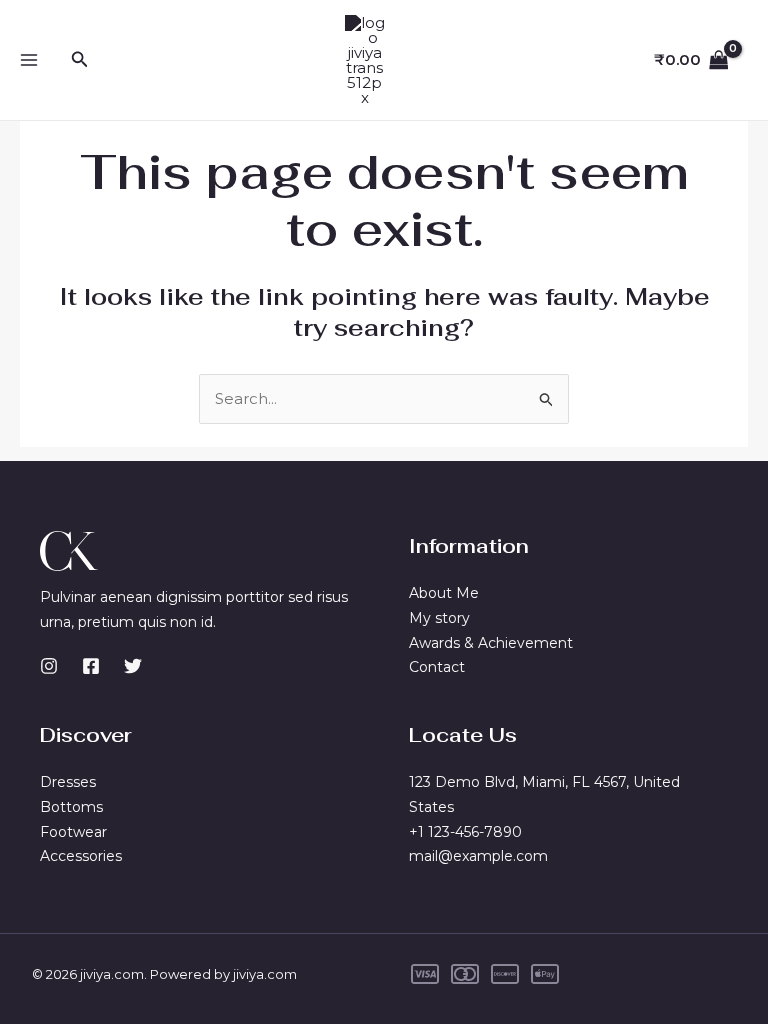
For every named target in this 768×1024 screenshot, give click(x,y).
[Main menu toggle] (29, 60)
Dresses (68, 782)
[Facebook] (91, 666)
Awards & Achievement (491, 643)
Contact (437, 667)
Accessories (81, 856)
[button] (80, 60)
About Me (444, 593)
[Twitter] (133, 666)
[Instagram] (49, 666)
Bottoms (71, 807)
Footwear (73, 832)
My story (439, 618)
